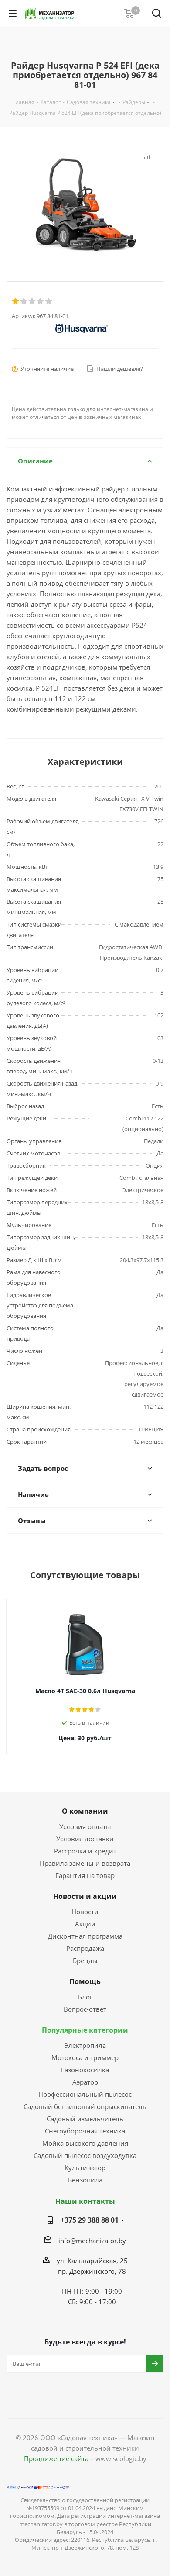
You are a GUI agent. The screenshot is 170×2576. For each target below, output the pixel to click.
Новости (85, 1912)
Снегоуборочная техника (85, 2131)
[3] (32, 301)
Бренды (85, 1961)
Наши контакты (85, 2201)
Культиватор (85, 2168)
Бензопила (85, 2180)
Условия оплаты (85, 1826)
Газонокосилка (85, 2070)
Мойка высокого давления (85, 2143)
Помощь (85, 1981)
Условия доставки (85, 1839)
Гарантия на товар (85, 1875)
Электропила (85, 2045)
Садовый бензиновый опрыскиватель (85, 2106)
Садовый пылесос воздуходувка (85, 2155)
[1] (16, 301)
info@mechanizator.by (92, 2241)
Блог (85, 1997)
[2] (24, 301)
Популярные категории (85, 2030)
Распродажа (85, 1948)
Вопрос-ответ (85, 2009)
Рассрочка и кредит (85, 1851)
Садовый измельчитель (85, 2119)
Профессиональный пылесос (85, 2094)
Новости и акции (85, 1896)
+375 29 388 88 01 (90, 2220)
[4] (41, 301)
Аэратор (85, 2082)
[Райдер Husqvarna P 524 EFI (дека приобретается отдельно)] (85, 204)
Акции (85, 1924)
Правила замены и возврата (85, 1863)
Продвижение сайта (56, 2458)
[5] (49, 301)
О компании (85, 1811)
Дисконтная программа (85, 1936)
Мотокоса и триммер (85, 2057)
